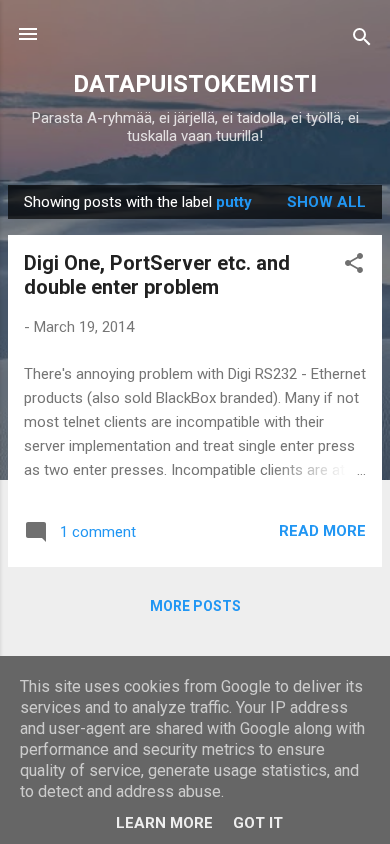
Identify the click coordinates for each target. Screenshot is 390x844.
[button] (354, 266)
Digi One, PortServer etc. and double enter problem (157, 275)
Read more (322, 531)
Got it (258, 823)
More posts (195, 606)
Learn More (164, 823)
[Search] (362, 40)
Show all (326, 202)
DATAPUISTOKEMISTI (195, 84)
